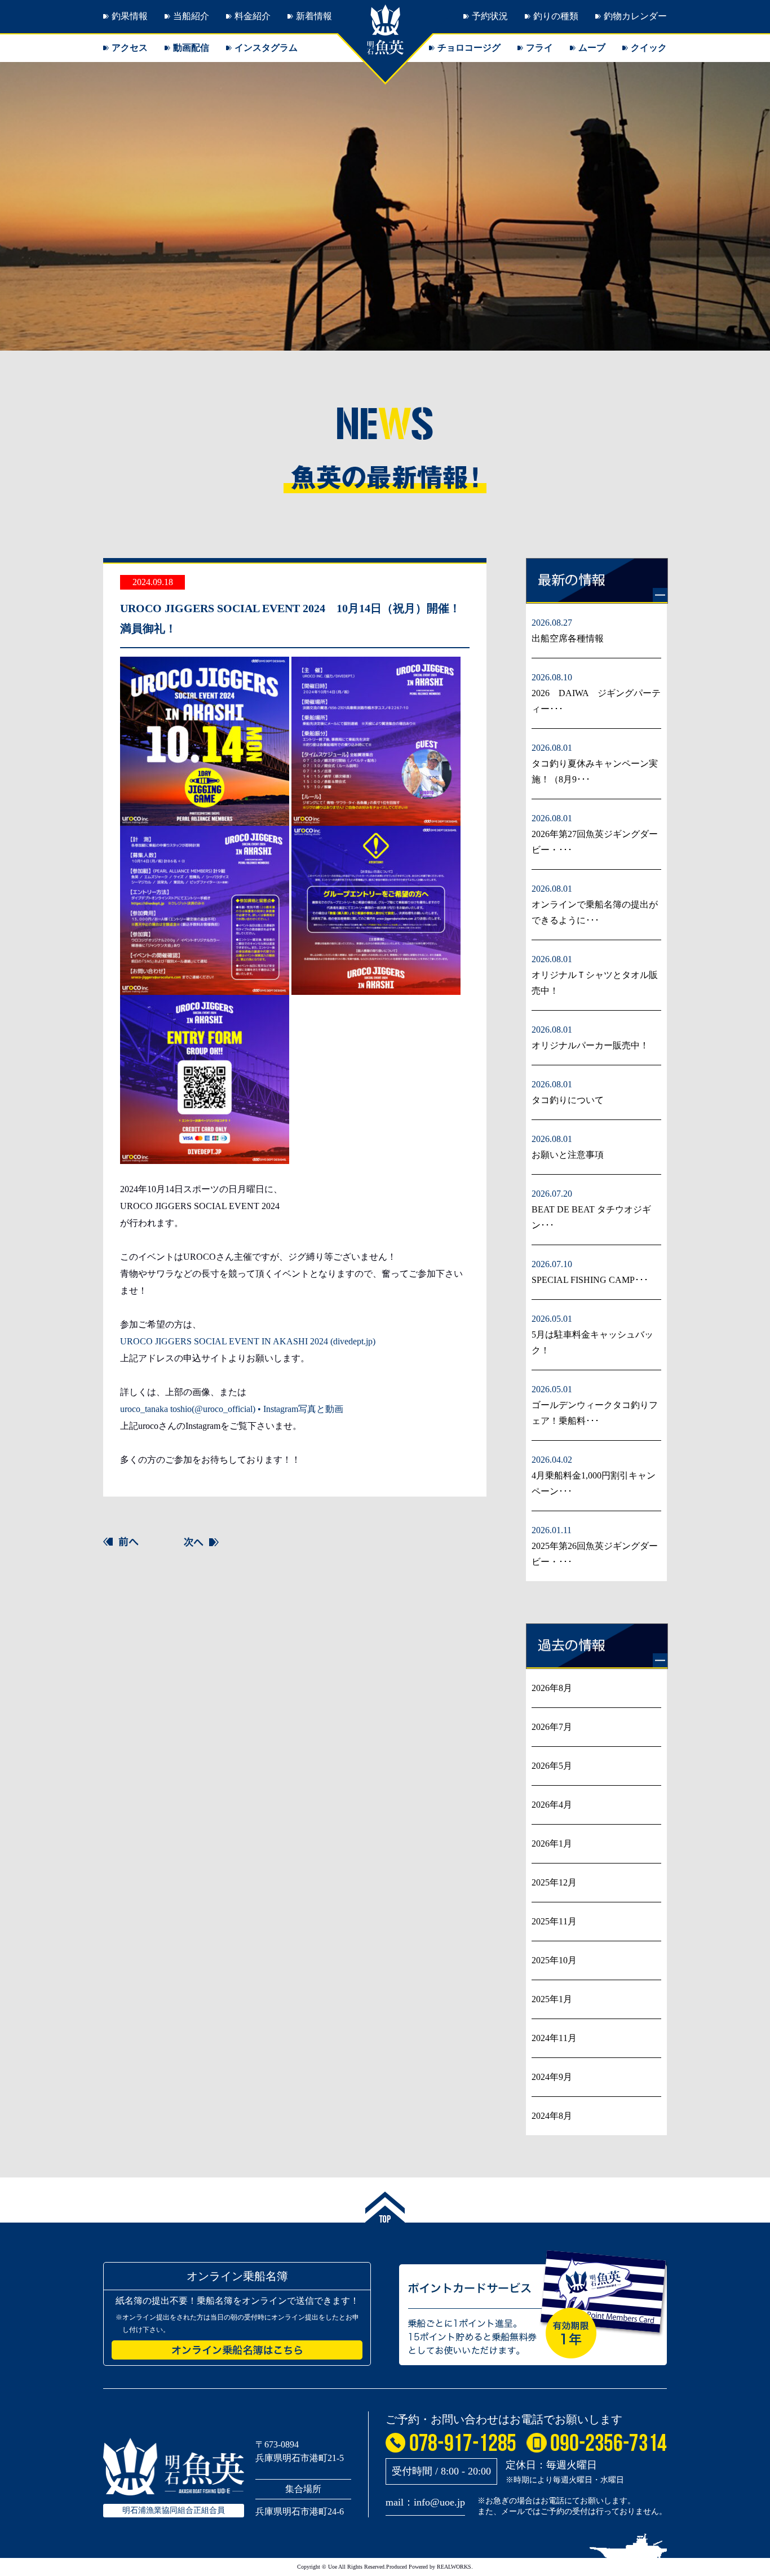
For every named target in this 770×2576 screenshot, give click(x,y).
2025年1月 (552, 1999)
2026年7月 (552, 1727)
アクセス (130, 48)
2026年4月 (552, 1805)
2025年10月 (554, 1960)
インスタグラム (266, 48)
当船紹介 (191, 16)
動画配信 (191, 48)
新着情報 (314, 16)
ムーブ (592, 48)
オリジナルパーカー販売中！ (590, 1045)
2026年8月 (552, 1688)
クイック (649, 48)
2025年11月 (554, 1921)
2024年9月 (552, 2077)
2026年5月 (552, 1766)
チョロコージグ (469, 48)
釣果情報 (130, 16)
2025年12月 (554, 1882)
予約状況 (490, 16)
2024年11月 (554, 2038)
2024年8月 (552, 2116)
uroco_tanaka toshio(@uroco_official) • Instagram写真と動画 (232, 1409)
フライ (539, 48)
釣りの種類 (556, 16)
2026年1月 (552, 1844)
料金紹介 (253, 16)
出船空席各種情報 (568, 638)
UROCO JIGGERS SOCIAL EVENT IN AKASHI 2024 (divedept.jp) (248, 1341)
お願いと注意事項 (568, 1155)
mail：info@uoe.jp (425, 2502)
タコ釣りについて (568, 1100)
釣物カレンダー (635, 16)
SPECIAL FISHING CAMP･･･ (590, 1280)
